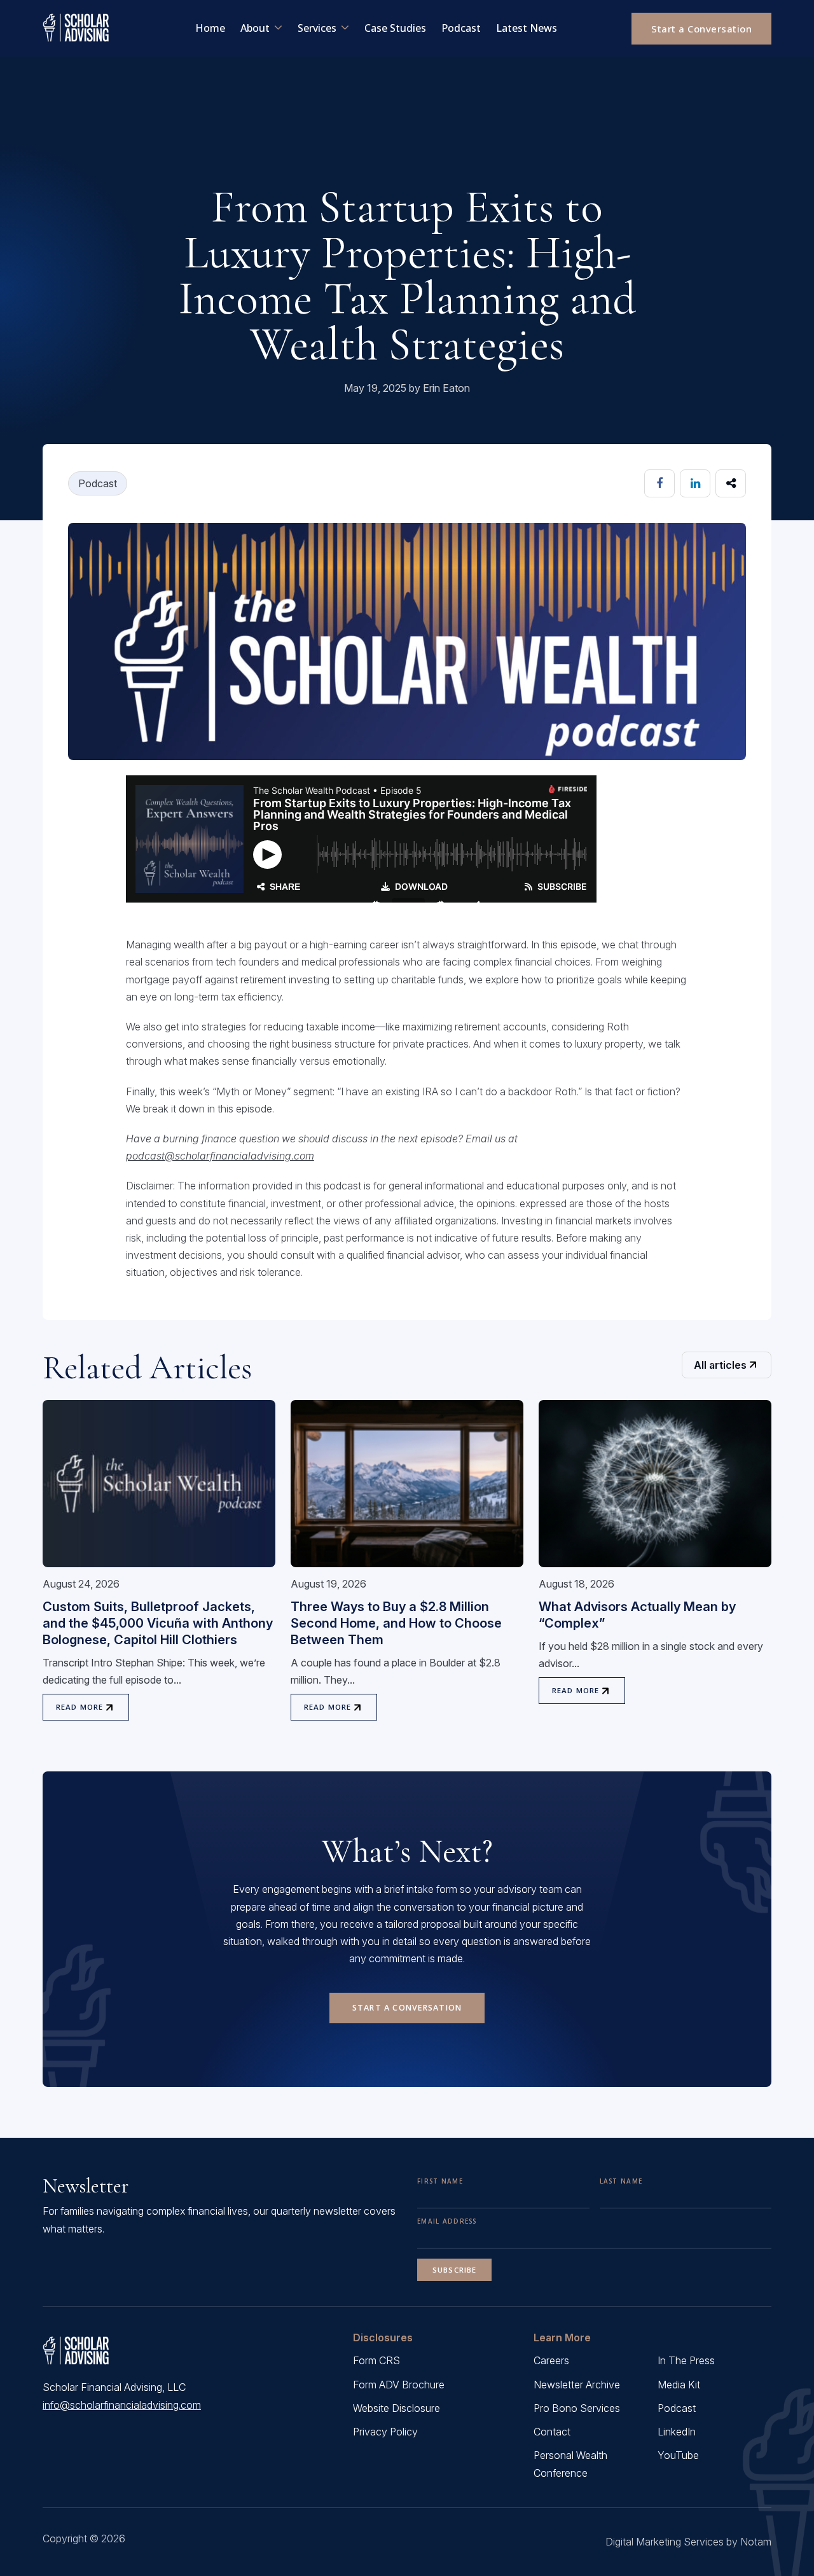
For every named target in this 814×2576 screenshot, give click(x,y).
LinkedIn (677, 2432)
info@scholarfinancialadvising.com (122, 2405)
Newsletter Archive (577, 2385)
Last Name (621, 2181)
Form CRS (376, 2360)
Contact (552, 2432)
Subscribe (454, 2270)
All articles (720, 1365)
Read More (79, 1707)
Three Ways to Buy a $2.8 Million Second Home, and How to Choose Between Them (396, 1623)
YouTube (678, 2455)
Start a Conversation (701, 29)
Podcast (461, 28)
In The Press (686, 2360)
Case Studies (395, 28)
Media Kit (679, 2385)
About (255, 28)
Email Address (447, 2221)
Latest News (527, 28)
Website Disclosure (397, 2408)
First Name (440, 2181)
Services (317, 28)
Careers (551, 2360)
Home (210, 28)
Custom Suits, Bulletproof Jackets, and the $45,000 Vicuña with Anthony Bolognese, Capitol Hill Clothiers (158, 1623)
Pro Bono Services (577, 2408)
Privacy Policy (385, 2432)
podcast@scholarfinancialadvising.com (220, 1156)
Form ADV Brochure (399, 2385)
